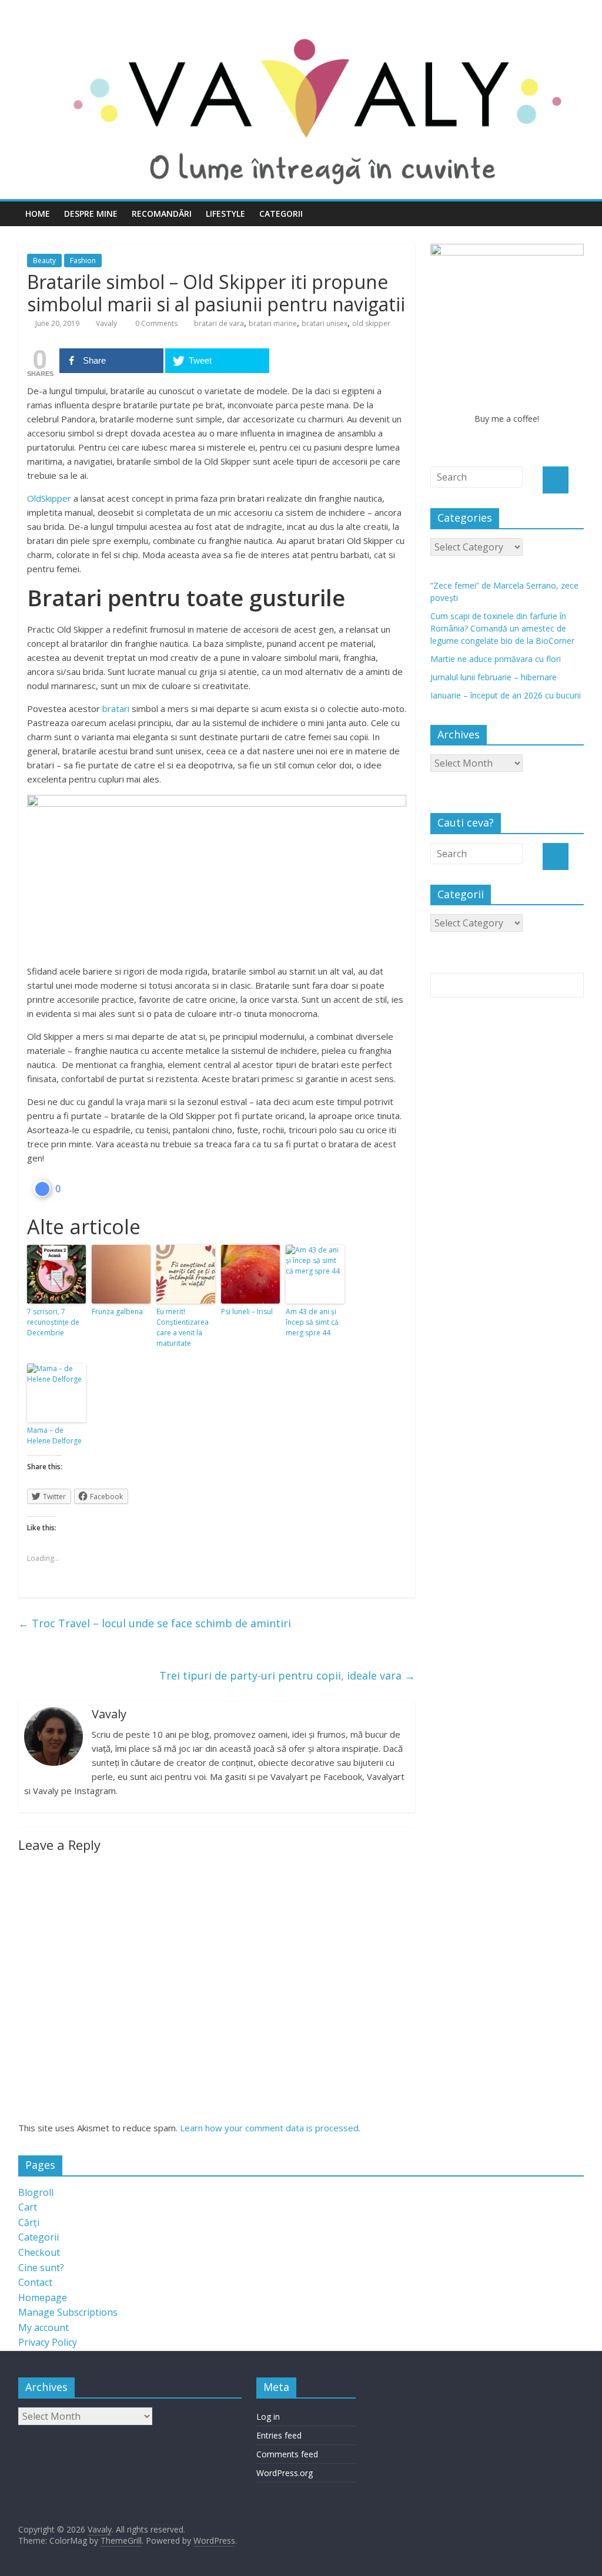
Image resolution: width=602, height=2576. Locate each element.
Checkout (39, 2252)
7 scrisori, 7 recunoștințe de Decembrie (53, 1322)
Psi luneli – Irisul (247, 1311)
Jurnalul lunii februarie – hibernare (494, 677)
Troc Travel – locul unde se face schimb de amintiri (155, 1623)
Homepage (43, 2298)
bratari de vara (219, 323)
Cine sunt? (41, 2268)
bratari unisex (325, 323)
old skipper (371, 323)
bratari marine (273, 323)
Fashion (83, 261)
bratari (116, 708)
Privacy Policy (48, 2342)
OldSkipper (49, 498)
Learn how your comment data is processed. (270, 2128)
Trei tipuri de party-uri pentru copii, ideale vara (287, 1675)
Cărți (29, 2222)
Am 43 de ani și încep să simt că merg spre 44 (312, 1322)
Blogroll (36, 2192)
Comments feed (287, 2454)
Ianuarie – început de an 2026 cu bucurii (506, 695)
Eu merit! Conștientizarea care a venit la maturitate (183, 1327)
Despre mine (91, 214)
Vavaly (106, 323)
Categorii (281, 214)
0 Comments (155, 323)
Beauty (44, 261)
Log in (268, 2417)
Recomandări (162, 214)
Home (38, 214)
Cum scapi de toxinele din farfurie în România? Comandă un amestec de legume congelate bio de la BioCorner (502, 628)
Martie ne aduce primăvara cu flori (496, 659)
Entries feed (279, 2435)
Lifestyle (225, 214)
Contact (35, 2282)
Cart (28, 2207)
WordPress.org (285, 2473)
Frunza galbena (117, 1311)
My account (44, 2328)
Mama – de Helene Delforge (54, 1435)
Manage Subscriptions (68, 2312)
